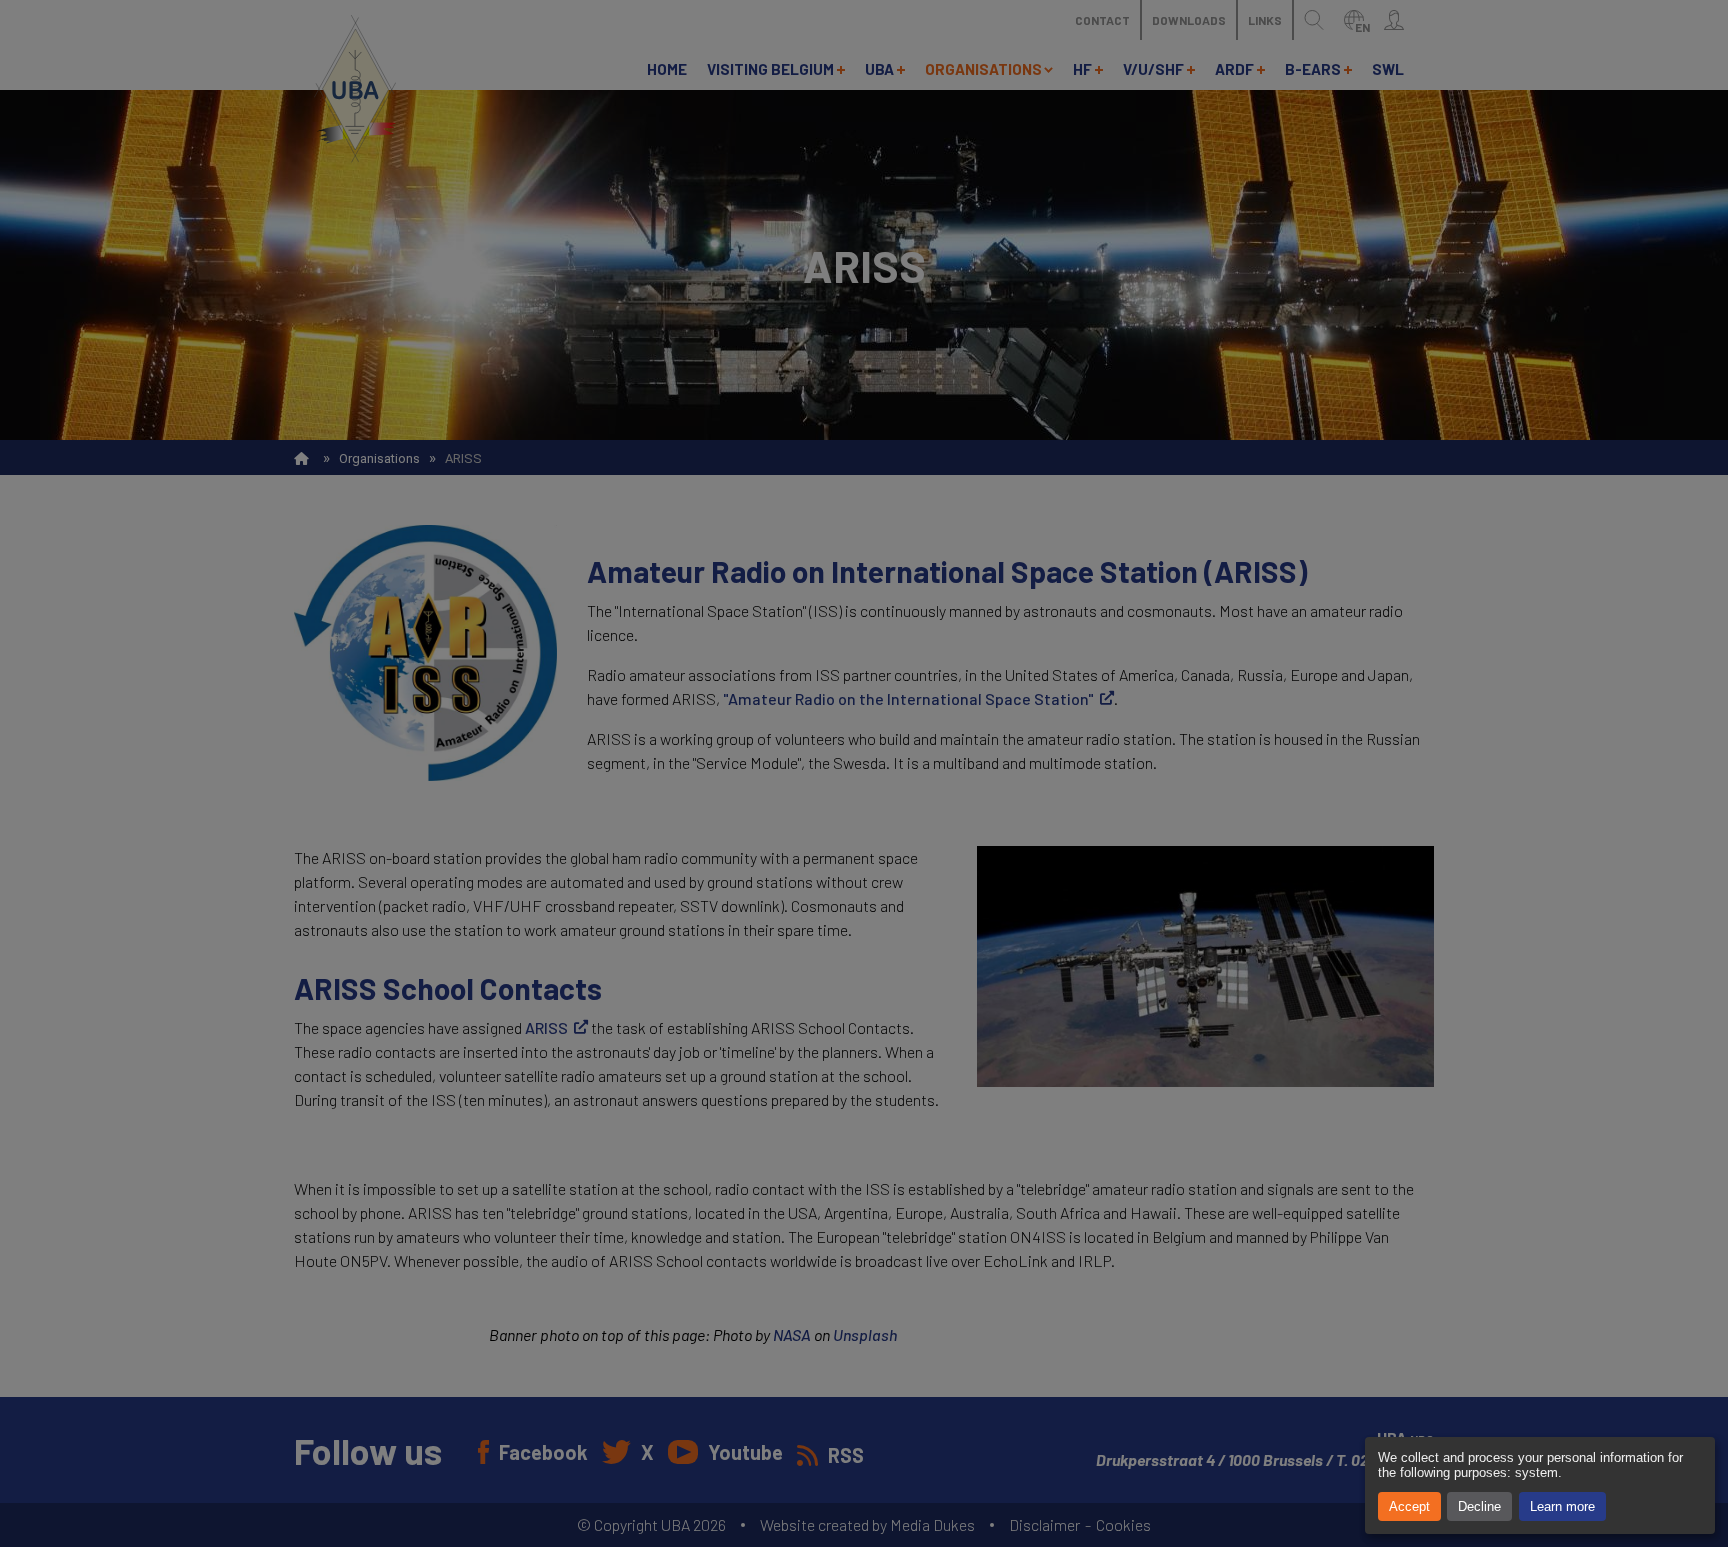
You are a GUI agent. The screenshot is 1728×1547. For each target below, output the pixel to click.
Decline (1479, 1506)
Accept (1409, 1506)
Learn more (1562, 1506)
